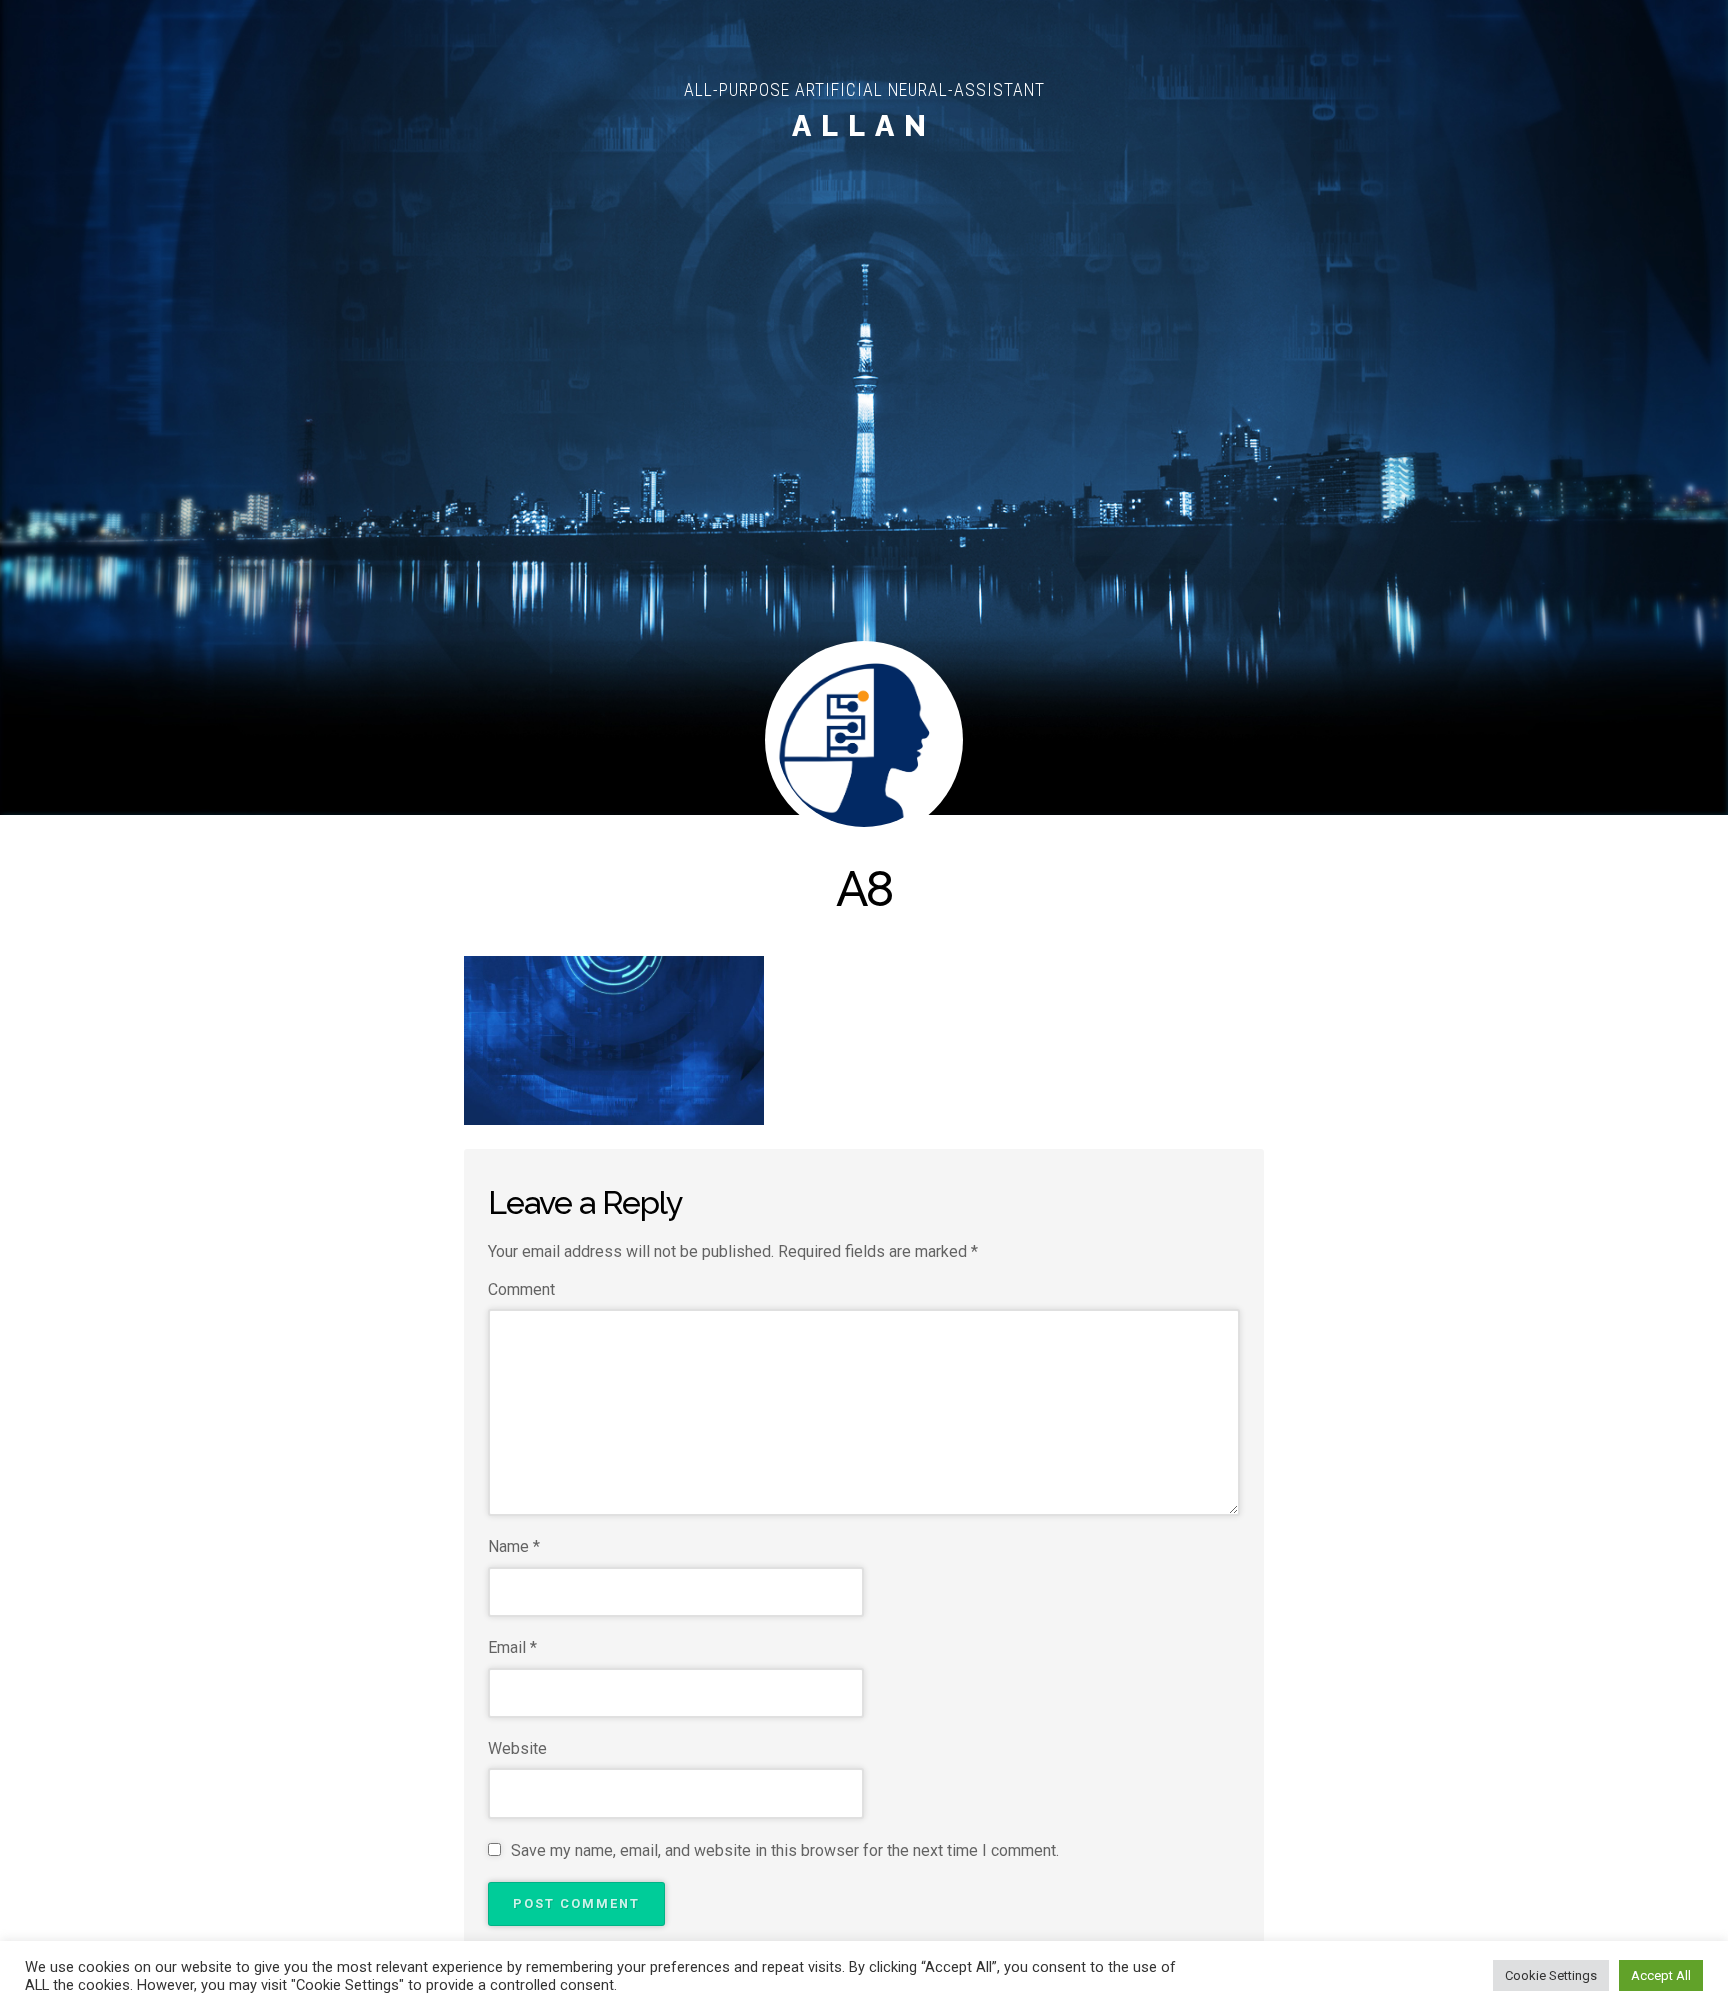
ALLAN (864, 126)
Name (514, 1546)
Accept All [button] (1661, 1975)
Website (517, 1748)
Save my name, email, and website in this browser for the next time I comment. (785, 1850)
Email (512, 1647)
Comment (521, 1289)
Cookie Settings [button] (1551, 1975)
